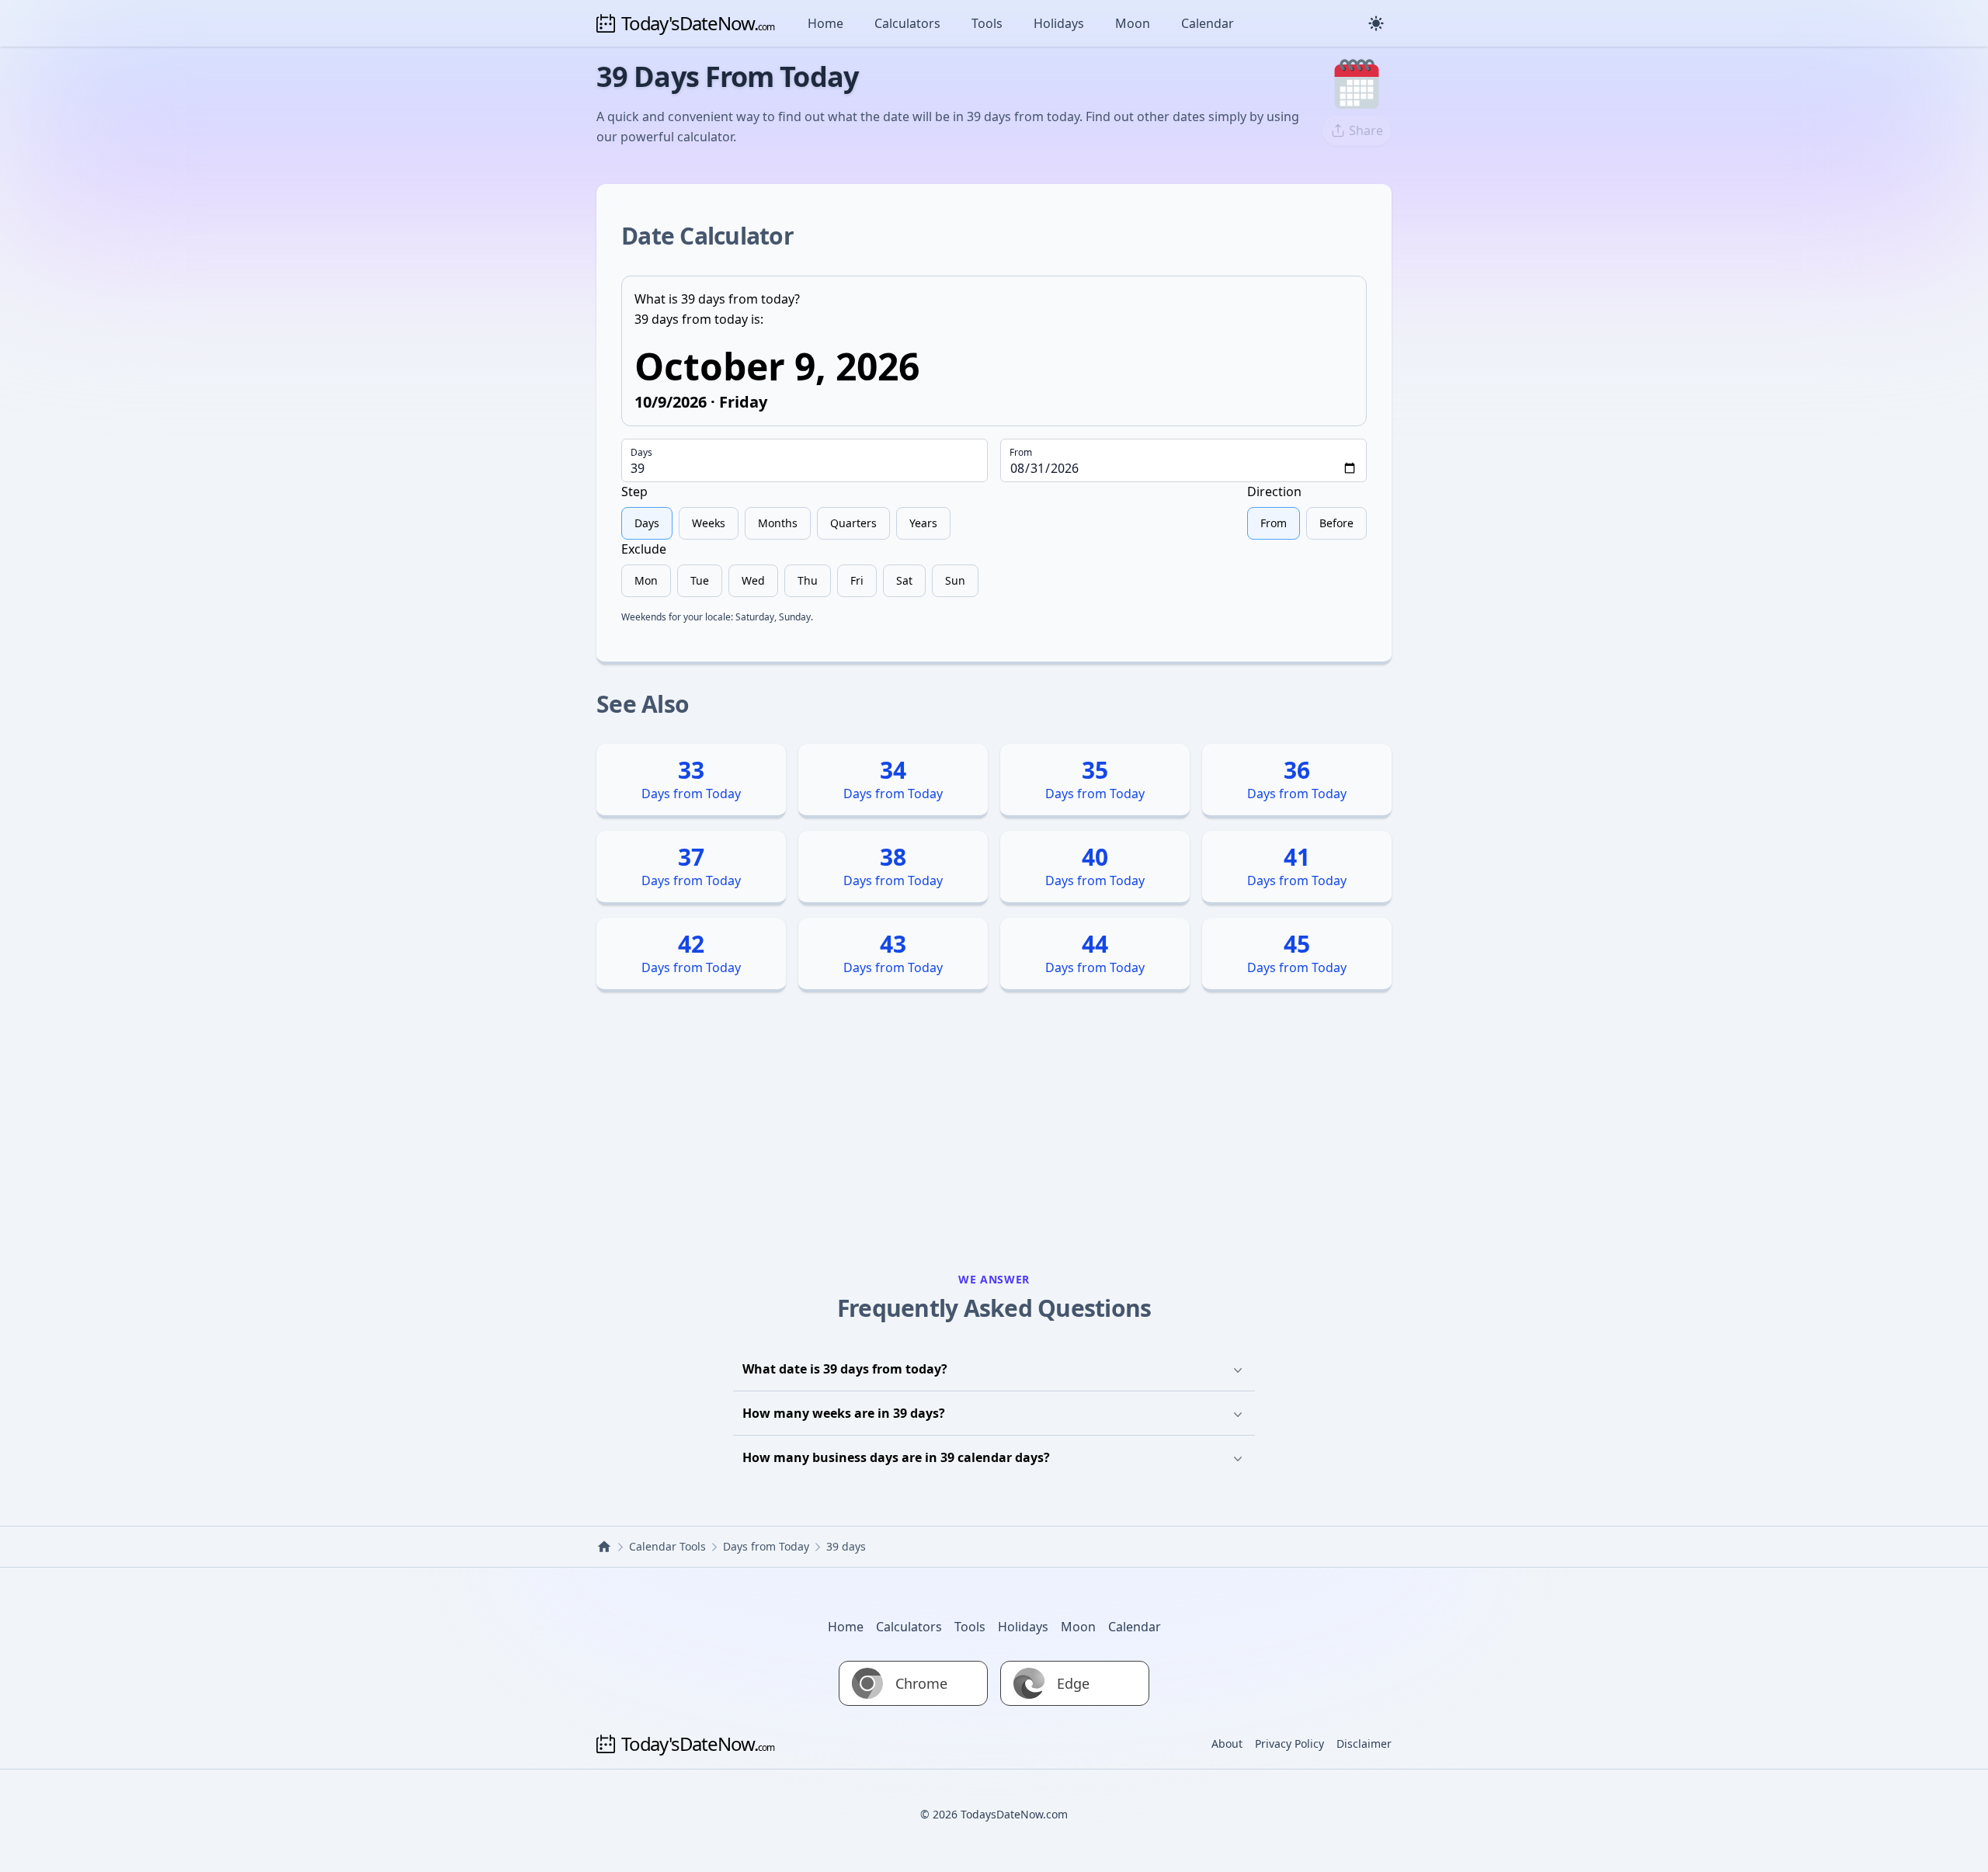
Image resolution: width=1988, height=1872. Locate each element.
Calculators (907, 23)
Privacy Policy (1289, 1743)
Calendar (1208, 23)
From (1021, 453)
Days (641, 453)
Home (825, 23)
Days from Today (766, 1546)
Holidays (1059, 23)
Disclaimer (1364, 1743)
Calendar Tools (667, 1546)
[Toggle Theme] (1376, 23)
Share (1366, 130)
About (1227, 1743)
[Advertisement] (994, 1138)
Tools (987, 23)
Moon (1133, 23)
